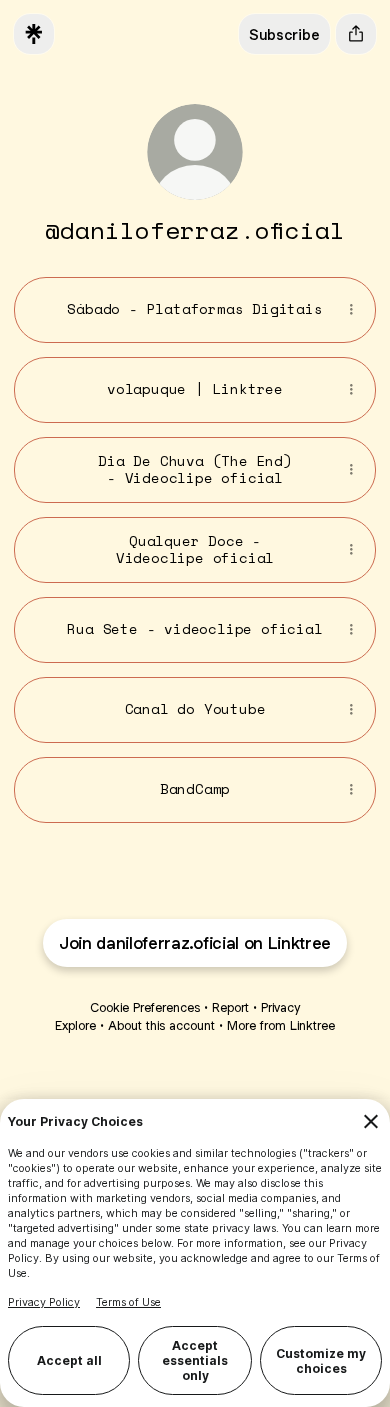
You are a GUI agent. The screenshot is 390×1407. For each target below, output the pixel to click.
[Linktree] (34, 34)
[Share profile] (356, 34)
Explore (75, 1025)
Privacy (280, 1007)
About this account (161, 1025)
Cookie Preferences (145, 1007)
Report (230, 1007)
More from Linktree (281, 1025)
